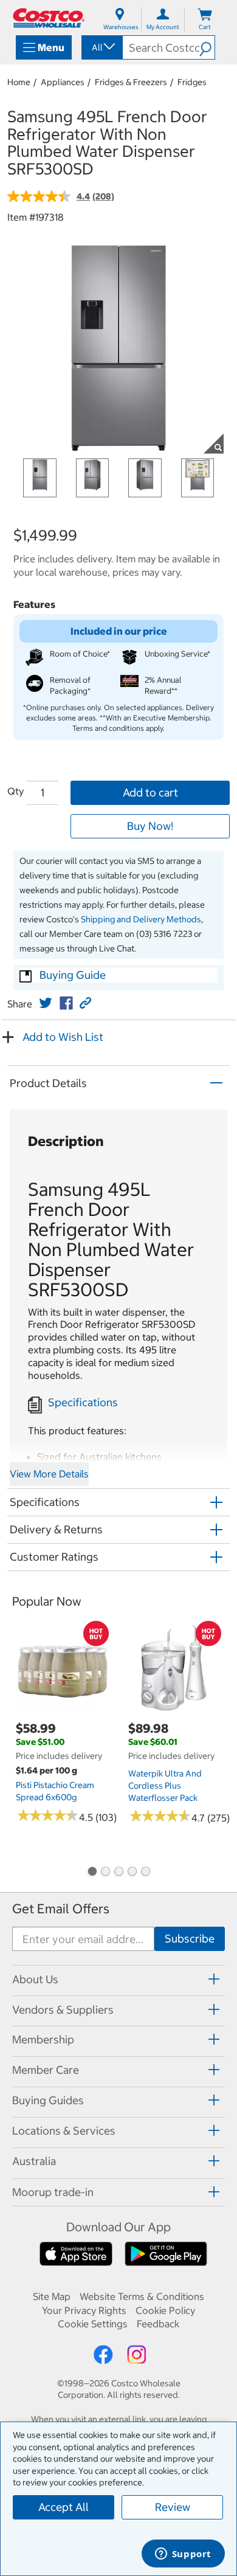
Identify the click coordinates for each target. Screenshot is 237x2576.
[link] (46, 1003)
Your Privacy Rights (84, 2310)
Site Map (52, 2296)
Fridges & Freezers (131, 82)
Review (173, 2507)
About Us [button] (35, 1979)
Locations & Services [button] (64, 2131)
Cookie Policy (165, 2310)
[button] (207, 47)
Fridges (192, 82)
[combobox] (101, 47)
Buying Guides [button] (48, 2100)
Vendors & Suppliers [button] (63, 2010)
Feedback (158, 2324)
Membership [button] (43, 2039)
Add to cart (150, 792)
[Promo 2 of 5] (105, 1873)
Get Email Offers (61, 1909)
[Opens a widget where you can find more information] (183, 2555)
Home (19, 82)
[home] (49, 18)
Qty (15, 791)
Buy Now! (150, 826)
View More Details (49, 1474)
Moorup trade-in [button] (53, 2192)
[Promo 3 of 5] (118, 1873)
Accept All (64, 2507)
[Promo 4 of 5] (132, 1873)
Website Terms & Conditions (142, 2296)
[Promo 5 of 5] (145, 1873)
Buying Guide (73, 975)
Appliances (63, 82)
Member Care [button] (46, 2070)
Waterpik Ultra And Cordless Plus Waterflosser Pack (165, 1786)
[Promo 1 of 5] (92, 1873)
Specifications (83, 1402)
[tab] (118, 1979)
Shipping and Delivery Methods (141, 919)
